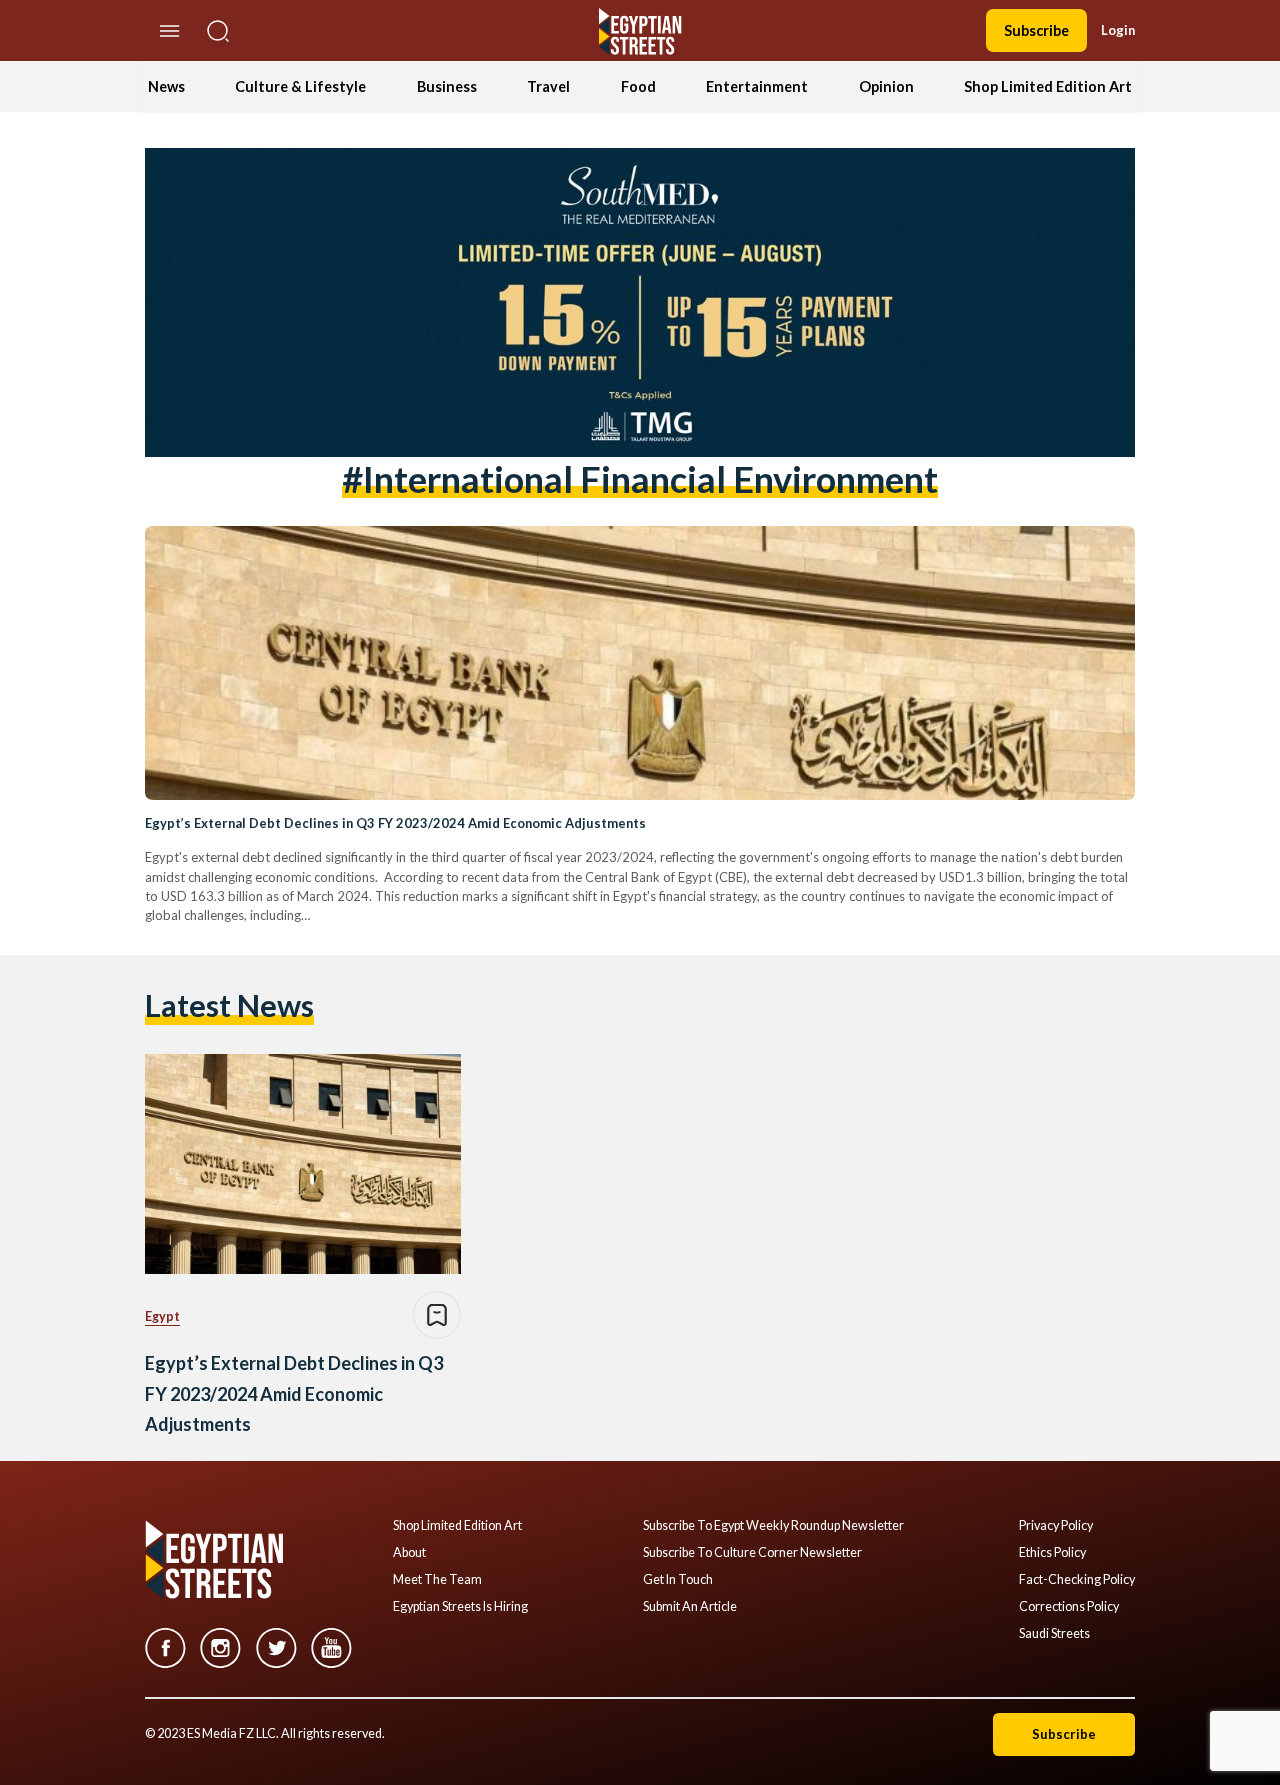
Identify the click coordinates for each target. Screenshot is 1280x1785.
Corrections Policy (1069, 1607)
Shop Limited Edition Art (1048, 86)
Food (638, 86)
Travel (548, 86)
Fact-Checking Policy (1077, 1580)
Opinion (886, 86)
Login (1118, 30)
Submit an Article (690, 1607)
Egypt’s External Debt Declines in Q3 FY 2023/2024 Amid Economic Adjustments (395, 823)
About (409, 1553)
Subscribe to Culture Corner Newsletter (752, 1553)
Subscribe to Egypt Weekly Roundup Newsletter (773, 1526)
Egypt (162, 1316)
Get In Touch (678, 1580)
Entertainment (757, 86)
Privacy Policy (1056, 1526)
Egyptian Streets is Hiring (460, 1607)
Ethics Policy (1052, 1553)
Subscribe (1036, 30)
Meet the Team (437, 1580)
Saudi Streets (1054, 1634)
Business (447, 86)
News (166, 86)
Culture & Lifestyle (300, 86)
